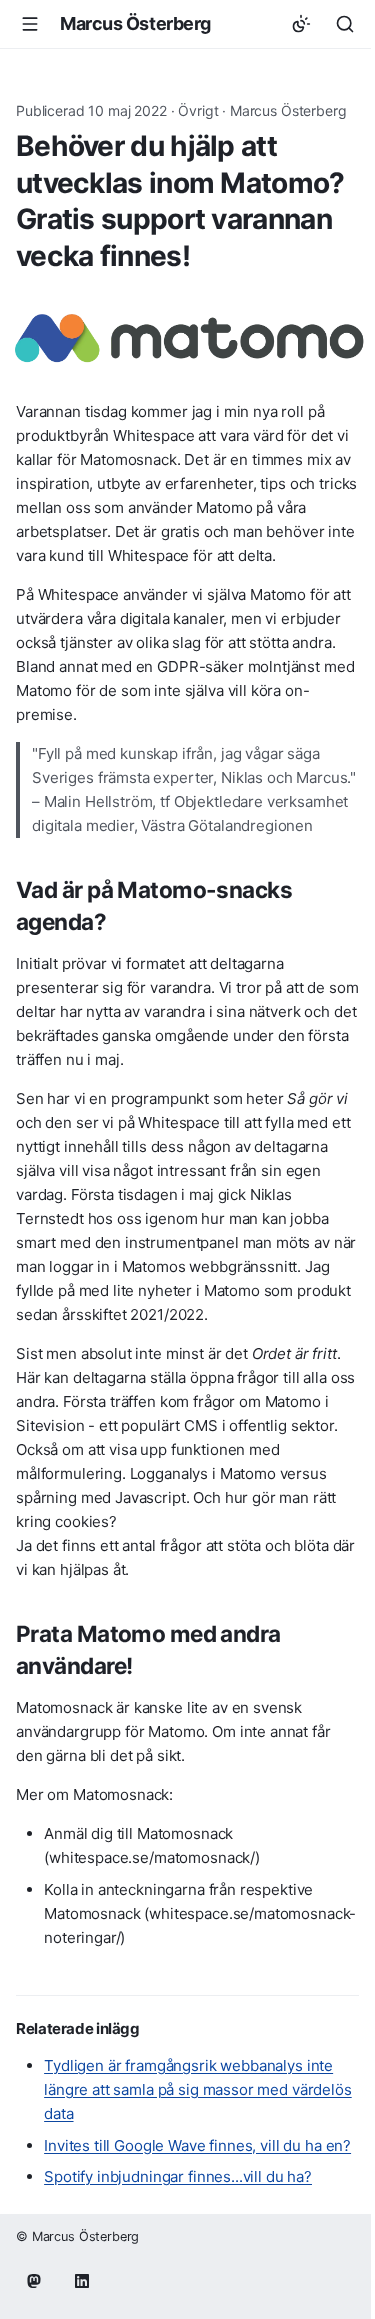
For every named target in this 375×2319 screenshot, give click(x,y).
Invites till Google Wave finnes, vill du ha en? (197, 2145)
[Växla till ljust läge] (301, 24)
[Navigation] (30, 24)
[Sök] (345, 24)
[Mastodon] (34, 2281)
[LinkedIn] (82, 2281)
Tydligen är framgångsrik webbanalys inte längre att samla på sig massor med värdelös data (198, 2089)
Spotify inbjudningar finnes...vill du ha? (178, 2176)
